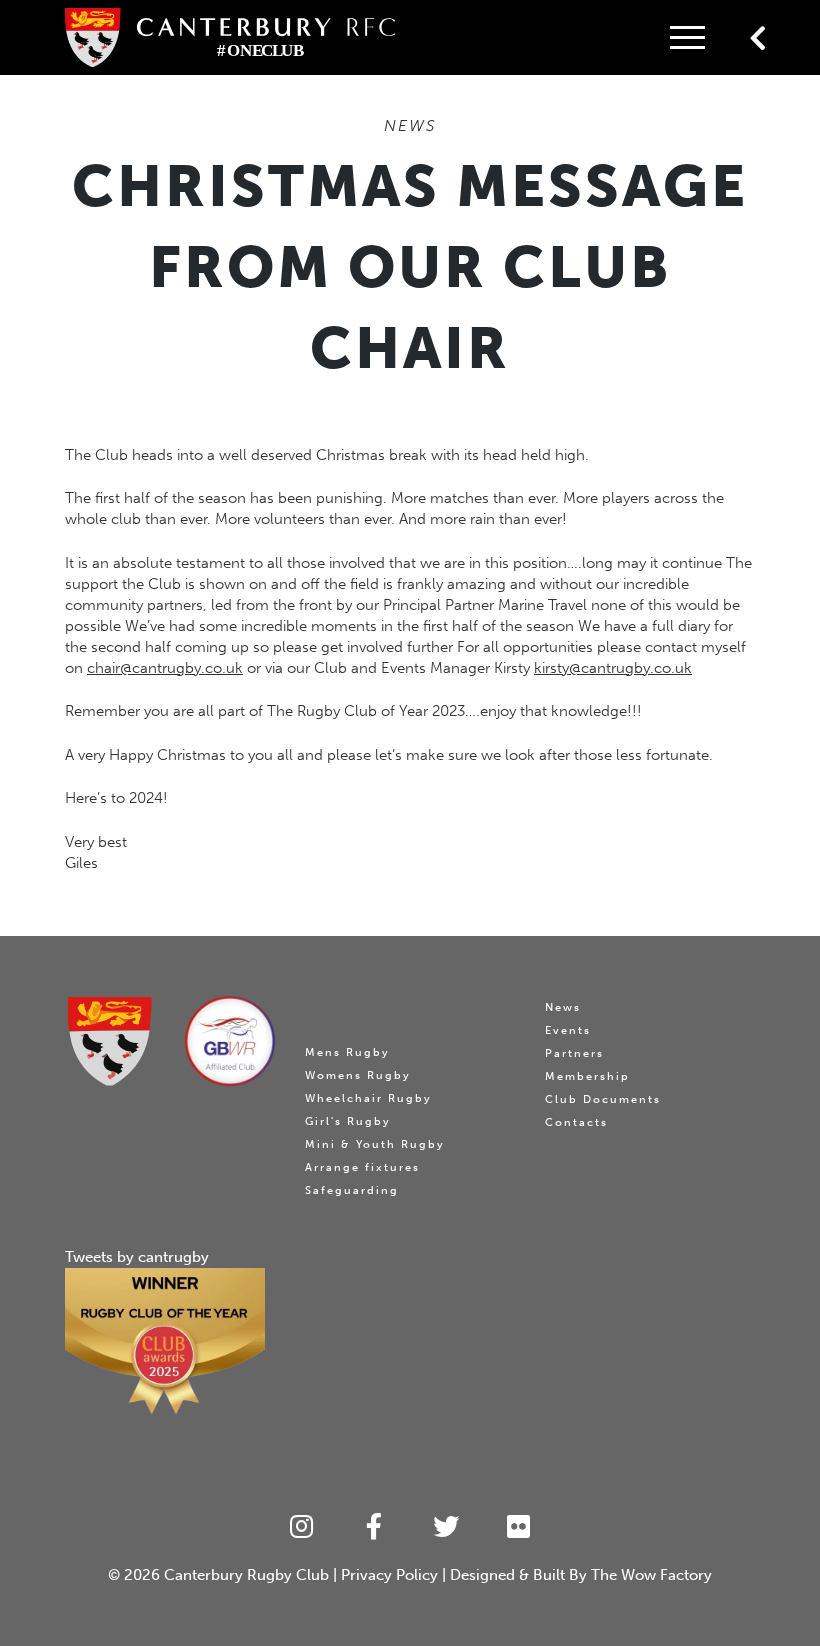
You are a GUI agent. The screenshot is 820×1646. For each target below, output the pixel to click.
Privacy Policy (389, 1575)
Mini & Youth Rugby (375, 1144)
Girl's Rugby (348, 1121)
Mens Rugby (347, 1052)
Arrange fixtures (362, 1167)
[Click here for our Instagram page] (301, 1527)
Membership (587, 1076)
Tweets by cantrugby (137, 1257)
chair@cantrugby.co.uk (165, 668)
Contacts (576, 1122)
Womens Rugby (358, 1075)
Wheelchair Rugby (368, 1098)
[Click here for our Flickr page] (519, 1527)
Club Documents (603, 1099)
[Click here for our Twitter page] (446, 1527)
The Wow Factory (651, 1575)
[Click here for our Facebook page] (374, 1527)
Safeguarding (352, 1190)
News (563, 1007)
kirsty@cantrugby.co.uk (613, 668)
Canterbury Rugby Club (246, 1575)
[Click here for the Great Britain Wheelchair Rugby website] (230, 1041)
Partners (574, 1053)
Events (568, 1030)
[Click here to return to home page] (110, 1041)
